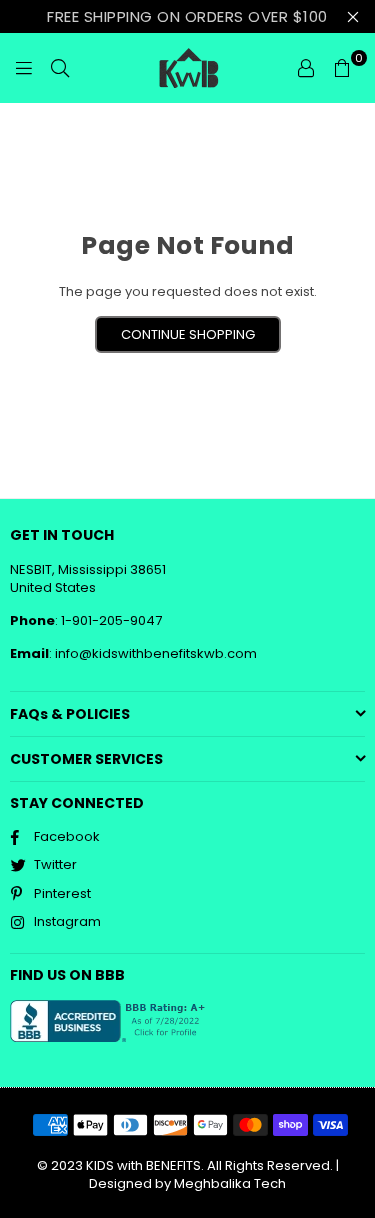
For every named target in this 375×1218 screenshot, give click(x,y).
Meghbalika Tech (230, 1183)
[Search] (60, 68)
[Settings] (306, 68)
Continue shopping (188, 334)
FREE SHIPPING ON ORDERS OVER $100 (187, 16)
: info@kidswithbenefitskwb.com (153, 653)
